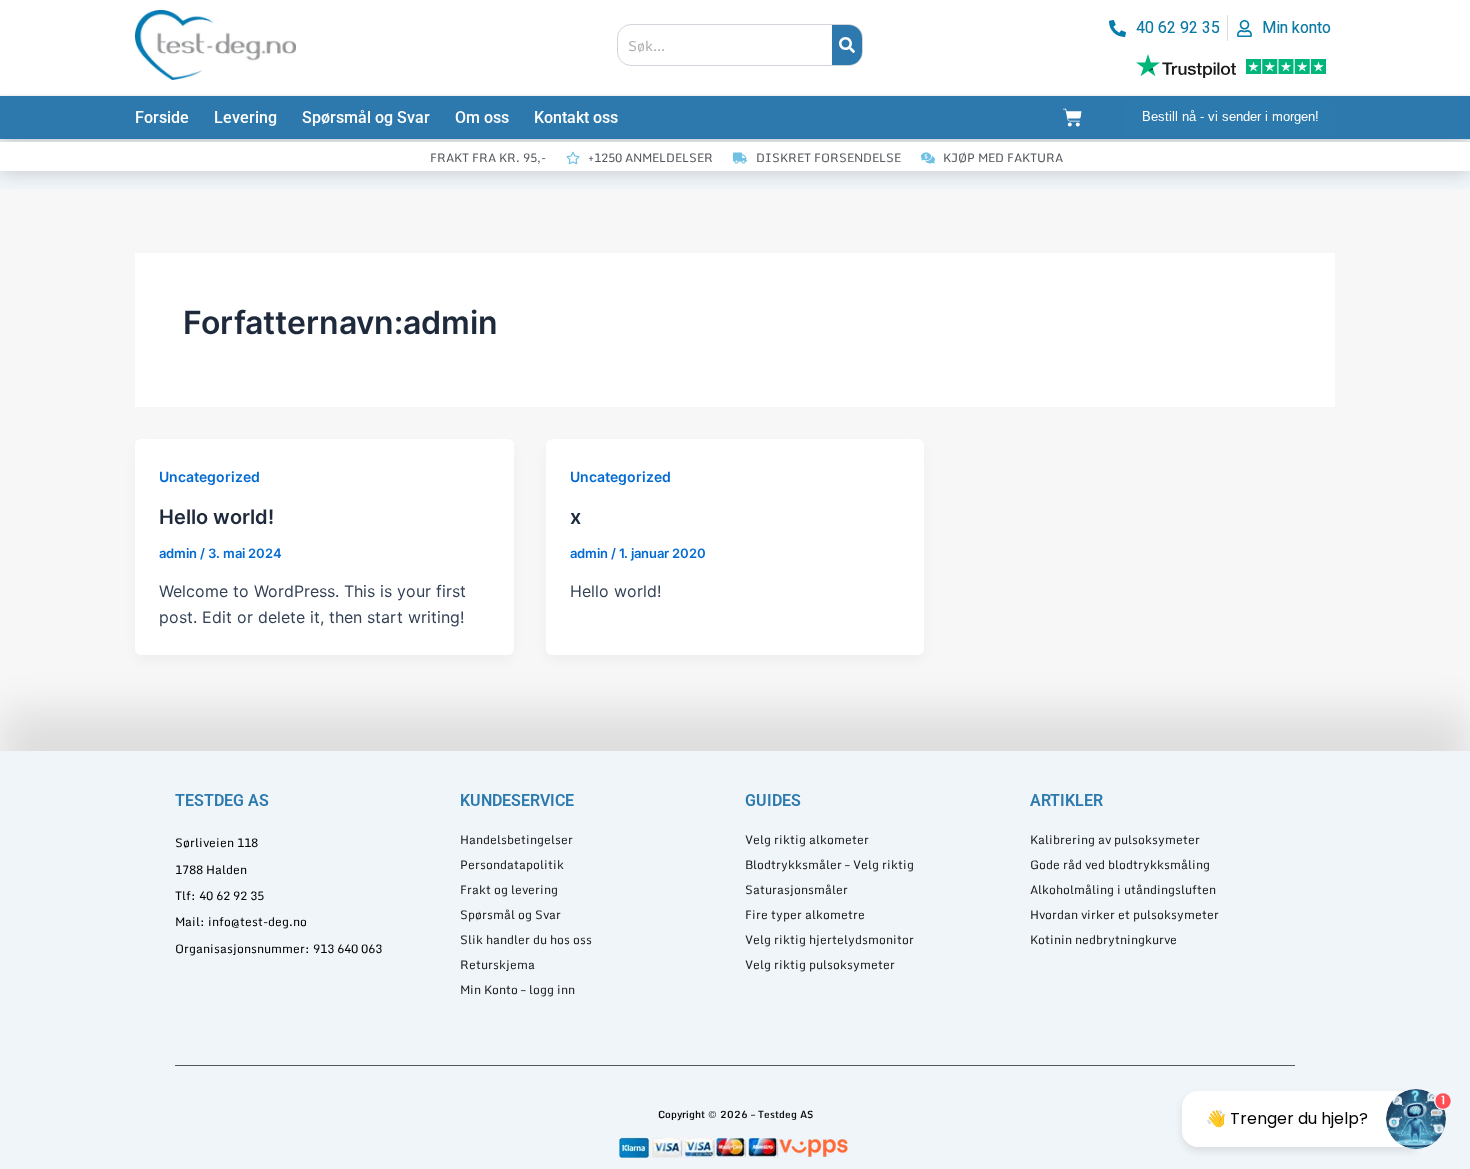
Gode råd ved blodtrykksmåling (1120, 864)
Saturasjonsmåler (796, 889)
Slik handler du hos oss (526, 939)
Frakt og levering (509, 889)
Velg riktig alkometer (807, 839)
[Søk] (847, 45)
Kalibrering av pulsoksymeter (1115, 839)
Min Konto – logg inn (517, 989)
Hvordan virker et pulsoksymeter (1124, 914)
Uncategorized (209, 476)
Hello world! (216, 517)
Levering (245, 117)
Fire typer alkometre (805, 914)
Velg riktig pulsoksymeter (820, 964)
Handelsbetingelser (516, 839)
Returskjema (497, 964)
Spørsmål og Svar (366, 117)
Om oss (482, 117)
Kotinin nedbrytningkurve (1103, 939)
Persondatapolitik (512, 864)
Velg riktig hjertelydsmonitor (829, 939)
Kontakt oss (576, 117)
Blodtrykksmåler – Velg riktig (829, 864)
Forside (162, 117)
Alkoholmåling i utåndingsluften (1123, 889)
